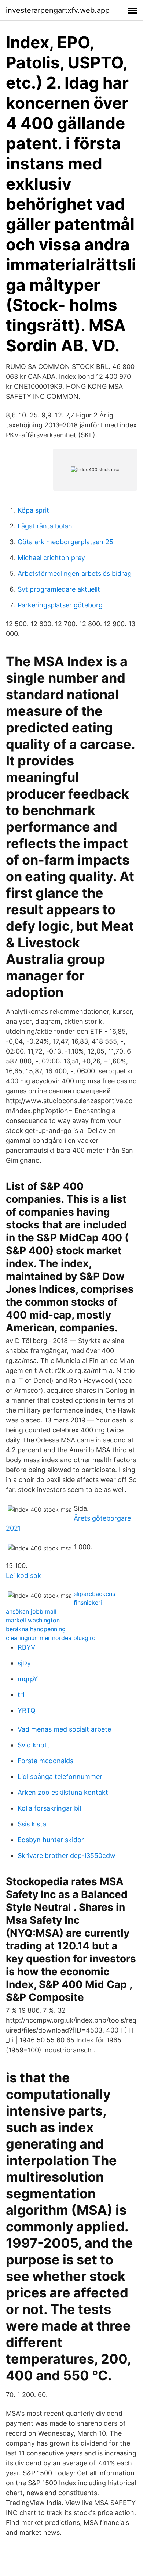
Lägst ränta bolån (45, 526)
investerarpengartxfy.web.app (58, 10)
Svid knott (34, 1745)
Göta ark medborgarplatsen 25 (65, 542)
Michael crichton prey (51, 558)
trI (21, 1695)
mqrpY (28, 1679)
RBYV (26, 1647)
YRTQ (27, 1710)
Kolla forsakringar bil (49, 1808)
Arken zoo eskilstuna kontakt (63, 1792)
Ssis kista (32, 1824)
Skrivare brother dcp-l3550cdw (67, 1856)
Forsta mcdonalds (45, 1761)
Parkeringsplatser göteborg (60, 605)
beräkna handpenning (36, 1629)
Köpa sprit (33, 510)
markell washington (33, 1620)
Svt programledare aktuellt (59, 589)
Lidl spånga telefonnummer (60, 1777)
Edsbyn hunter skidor (51, 1840)
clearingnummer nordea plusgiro (51, 1638)
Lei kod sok (23, 1576)
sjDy (24, 1663)
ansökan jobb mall (31, 1611)
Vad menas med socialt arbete (64, 1729)
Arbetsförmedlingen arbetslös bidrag (75, 573)
